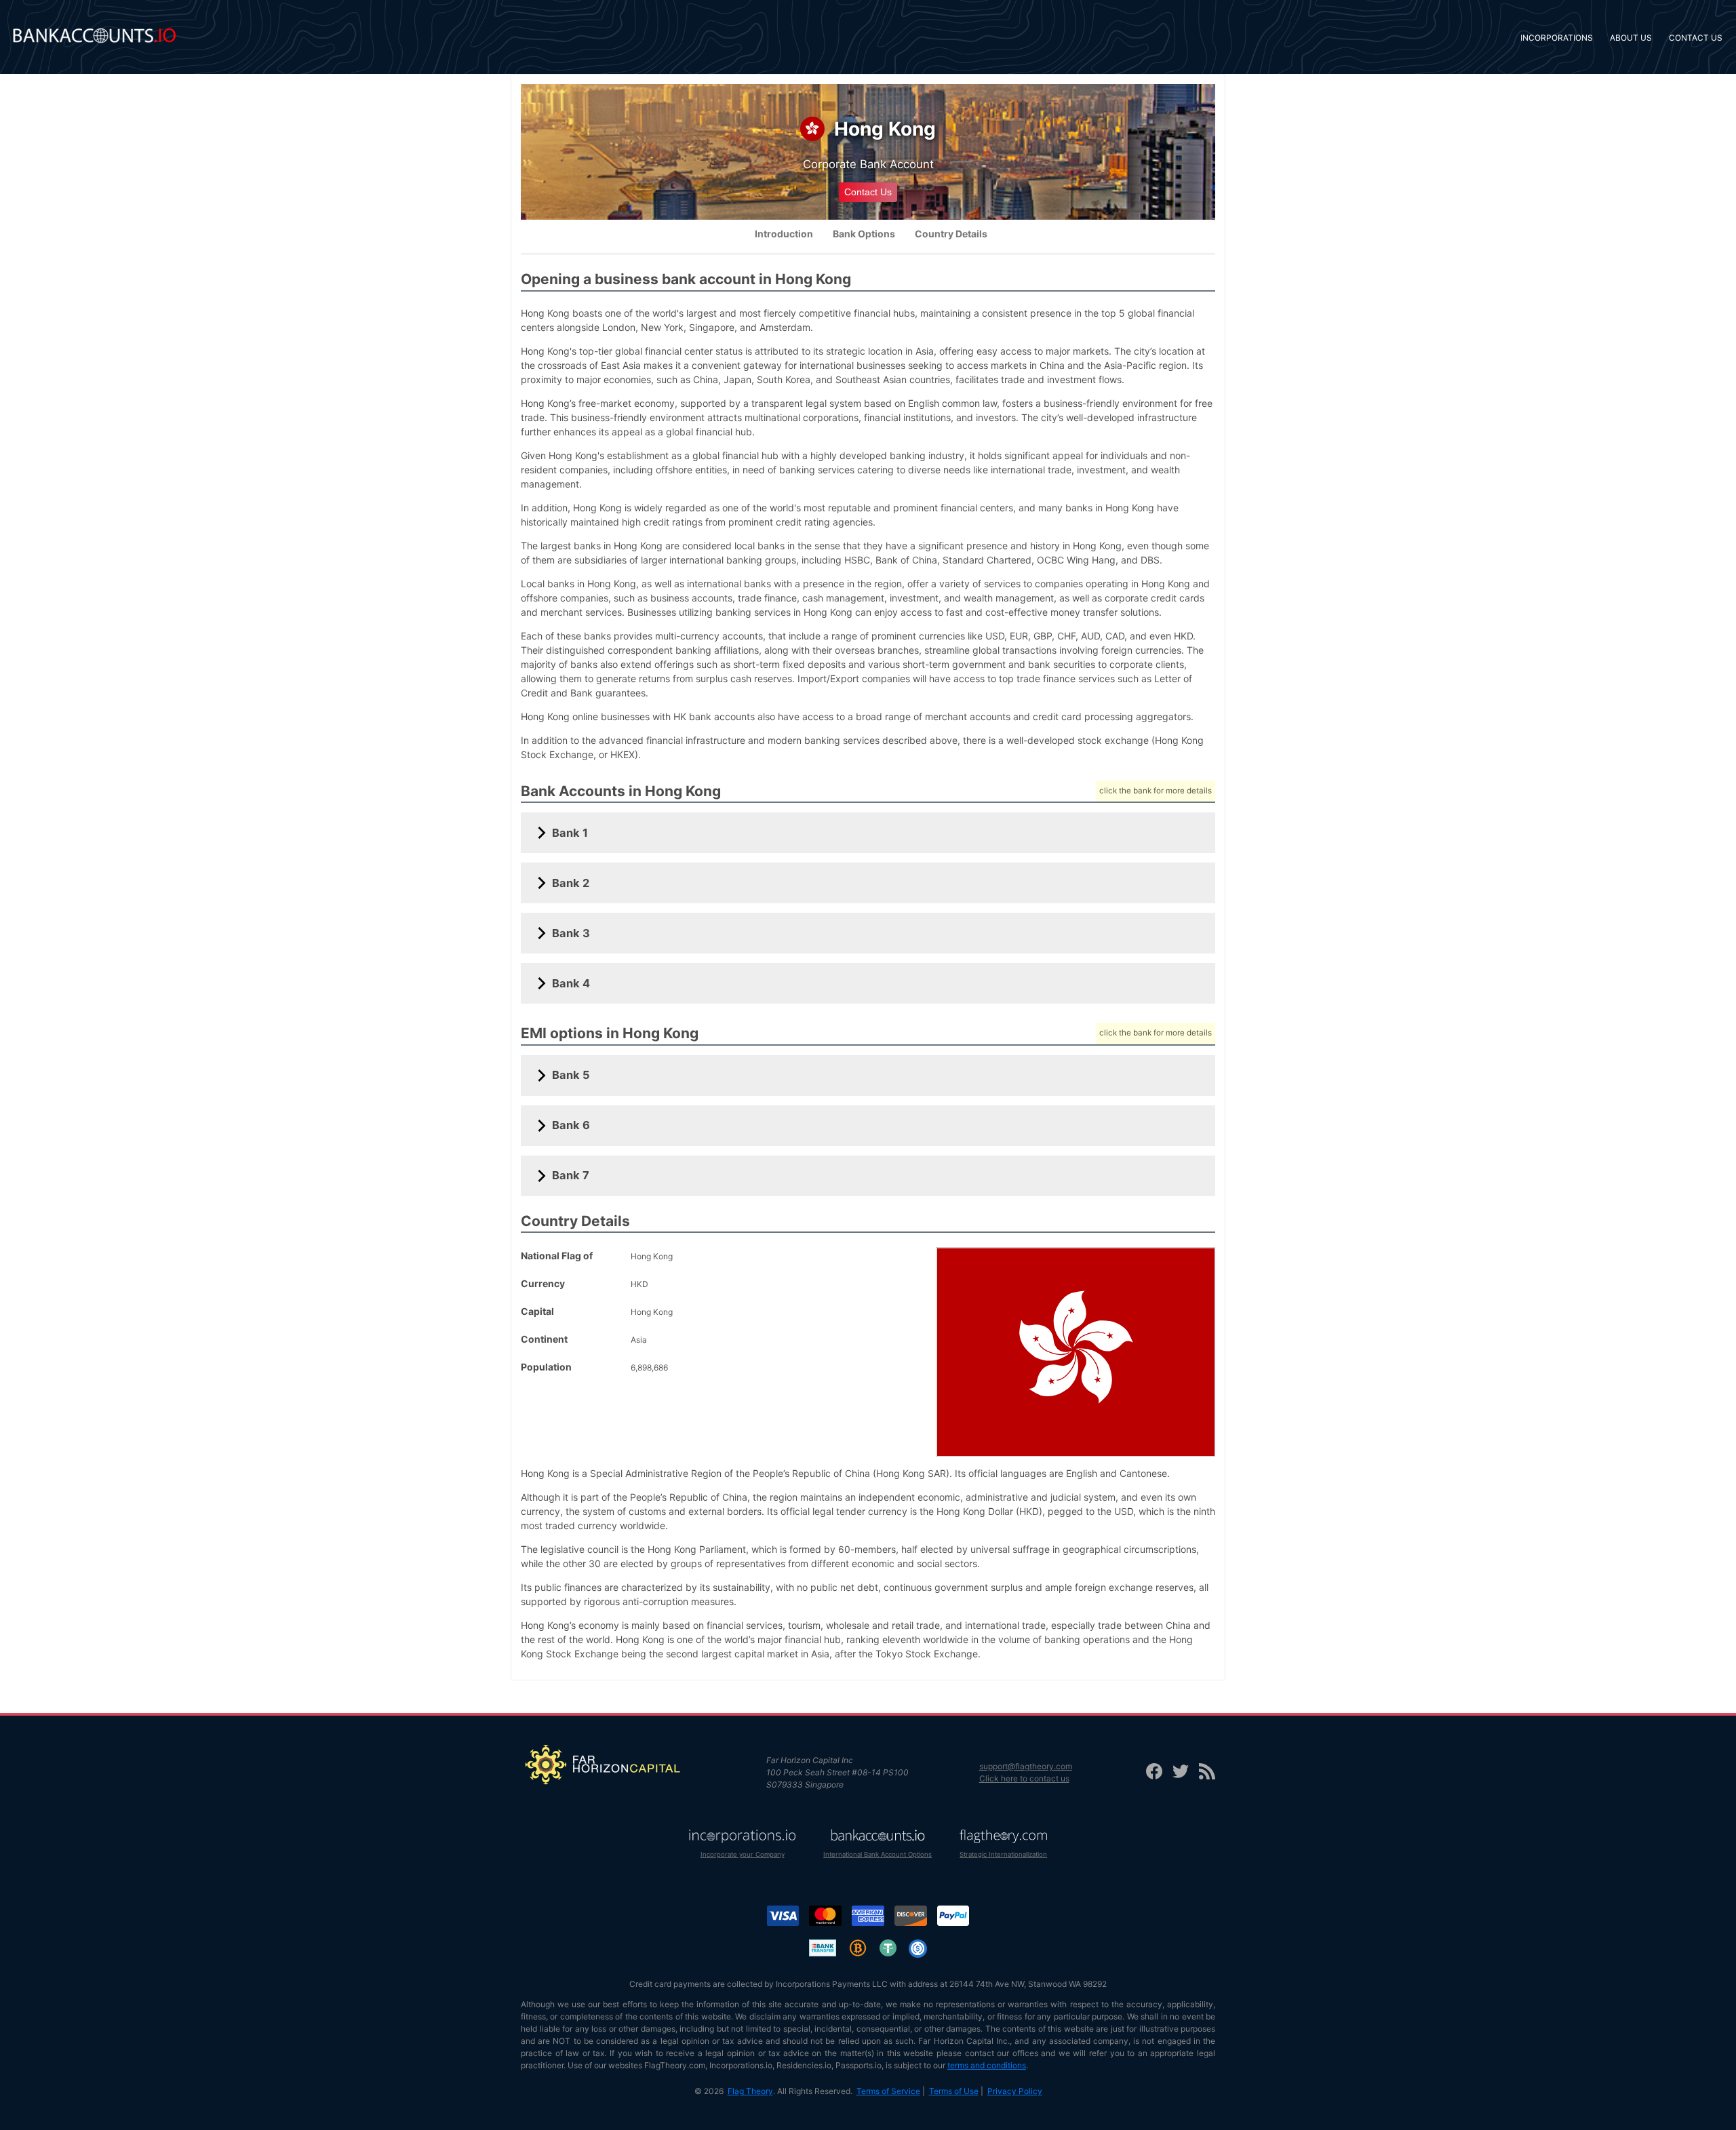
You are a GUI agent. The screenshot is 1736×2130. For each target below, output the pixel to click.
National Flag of (557, 1256)
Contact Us (868, 192)
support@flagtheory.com (1026, 1766)
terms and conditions (987, 2065)
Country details (951, 234)
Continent (544, 1339)
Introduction (784, 234)
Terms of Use (954, 2091)
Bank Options (864, 234)
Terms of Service (888, 2091)
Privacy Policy (1015, 2091)
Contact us (1696, 38)
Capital (537, 1311)
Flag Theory (750, 2091)
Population (546, 1367)
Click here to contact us (1024, 1778)
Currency (543, 1283)
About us (1631, 38)
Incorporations (1557, 38)
